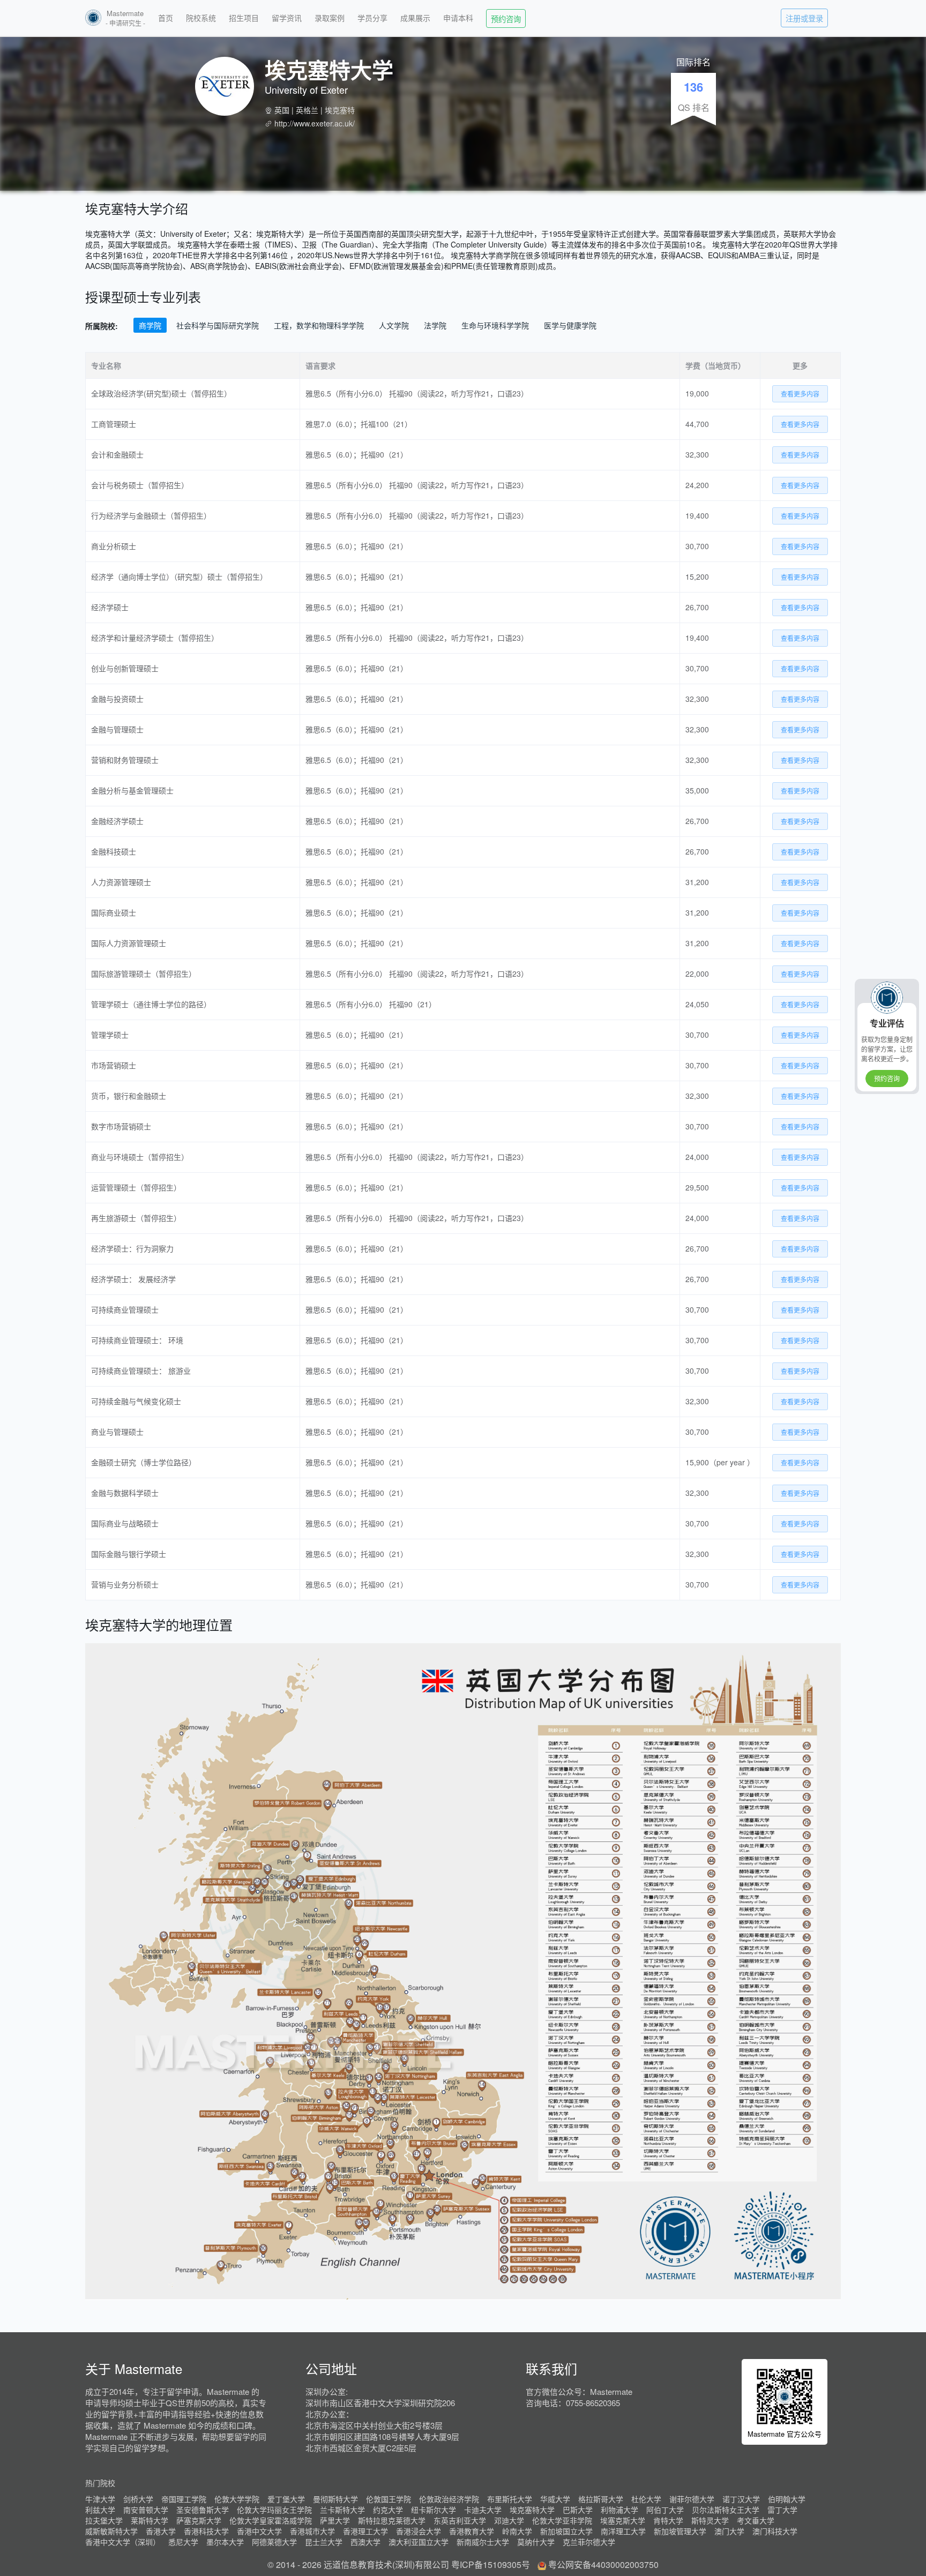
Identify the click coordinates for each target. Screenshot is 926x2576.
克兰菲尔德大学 (589, 2542)
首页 (166, 18)
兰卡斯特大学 (342, 2510)
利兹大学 (100, 2510)
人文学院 (394, 325)
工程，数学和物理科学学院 (319, 325)
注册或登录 (804, 18)
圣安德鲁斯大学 (203, 2510)
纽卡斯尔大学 (434, 2510)
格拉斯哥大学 (601, 2499)
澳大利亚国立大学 (419, 2542)
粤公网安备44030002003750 (603, 2564)
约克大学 (388, 2510)
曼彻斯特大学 (335, 2499)
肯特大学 (668, 2520)
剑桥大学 (138, 2499)
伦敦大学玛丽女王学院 (274, 2510)
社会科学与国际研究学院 (218, 325)
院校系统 (201, 18)
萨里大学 (335, 2520)
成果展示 (415, 18)
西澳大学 (365, 2542)
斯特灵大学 (710, 2520)
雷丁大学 (782, 2510)
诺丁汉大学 (741, 2499)
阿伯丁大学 (665, 2510)
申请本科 (458, 18)
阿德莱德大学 (274, 2542)
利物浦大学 (619, 2510)
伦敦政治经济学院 (449, 2499)
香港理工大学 (365, 2531)
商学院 (150, 325)
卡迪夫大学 (483, 2510)
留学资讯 (287, 18)
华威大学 (555, 2499)
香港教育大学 (472, 2531)
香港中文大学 (259, 2531)
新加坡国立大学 (566, 2531)
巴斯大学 (578, 2510)
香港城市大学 (312, 2531)
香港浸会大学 (419, 2531)
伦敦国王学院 (389, 2499)
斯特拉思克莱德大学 (392, 2520)
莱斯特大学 (150, 2520)
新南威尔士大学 (483, 2542)
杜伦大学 (646, 2499)
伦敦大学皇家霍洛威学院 (271, 2520)
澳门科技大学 (775, 2531)
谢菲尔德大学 (692, 2499)
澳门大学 (729, 2531)
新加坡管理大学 (680, 2531)
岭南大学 (517, 2531)
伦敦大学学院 (237, 2499)
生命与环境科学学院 (495, 325)
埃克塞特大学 (532, 2510)
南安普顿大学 (146, 2510)
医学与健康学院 (570, 325)
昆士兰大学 (324, 2542)
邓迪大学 (509, 2520)
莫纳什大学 (536, 2542)
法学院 (435, 325)
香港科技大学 (206, 2531)
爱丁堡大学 (286, 2499)
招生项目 (244, 18)
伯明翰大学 (787, 2499)
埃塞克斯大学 (623, 2520)
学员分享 (372, 18)
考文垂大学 (756, 2520)
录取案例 (330, 18)
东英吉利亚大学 (460, 2520)
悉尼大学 (183, 2542)
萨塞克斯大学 (199, 2520)
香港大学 (161, 2531)
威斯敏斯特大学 (111, 2531)
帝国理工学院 (184, 2499)
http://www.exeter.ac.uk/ (315, 123)
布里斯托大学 (510, 2499)
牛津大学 (100, 2499)
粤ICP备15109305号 (491, 2564)
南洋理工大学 (623, 2531)
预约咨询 (506, 18)
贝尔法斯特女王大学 (726, 2510)
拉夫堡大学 (104, 2520)
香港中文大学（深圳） (123, 2542)
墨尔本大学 (225, 2542)
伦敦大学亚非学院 (562, 2520)
